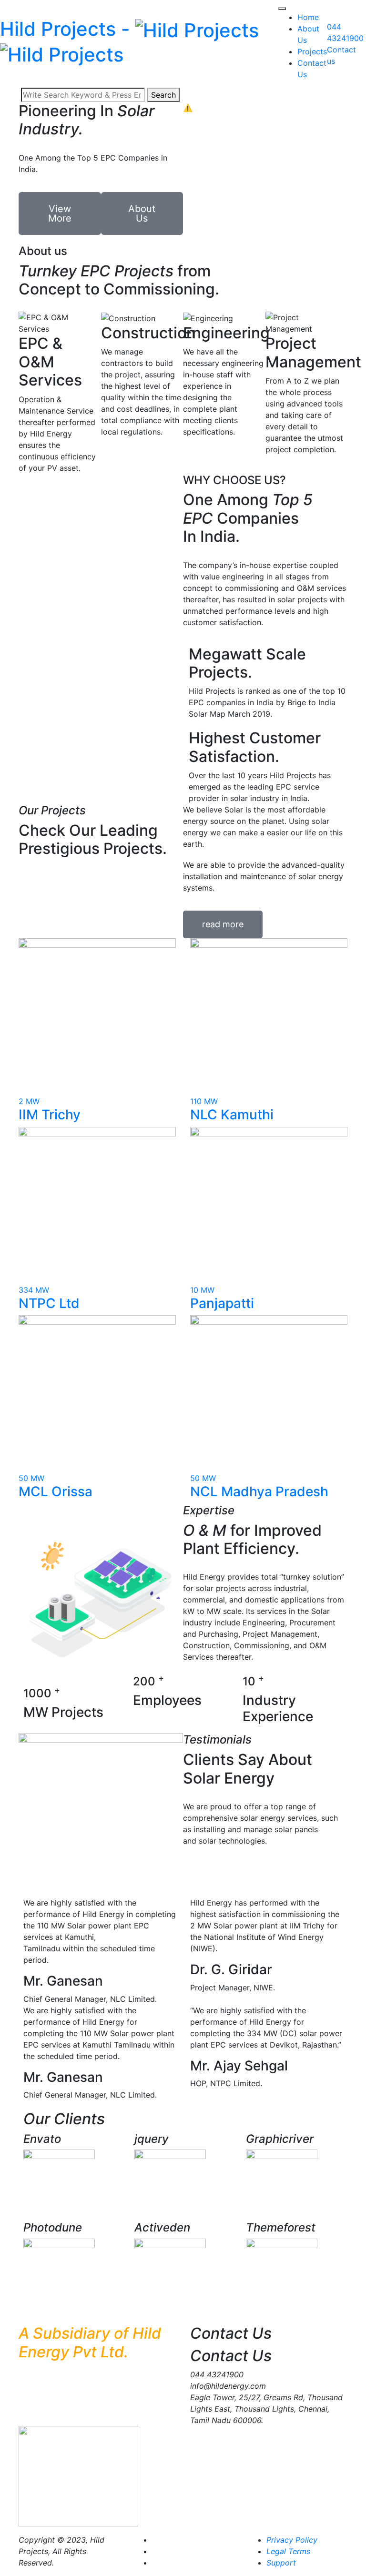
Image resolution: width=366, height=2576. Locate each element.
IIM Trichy (50, 1115)
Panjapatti (222, 1303)
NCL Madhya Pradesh (259, 1491)
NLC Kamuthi (232, 1115)
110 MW (204, 1101)
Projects (312, 51)
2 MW (29, 1101)
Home (308, 17)
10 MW (202, 1290)
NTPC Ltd (49, 1303)
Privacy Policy (292, 2540)
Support (281, 2563)
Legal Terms (288, 2551)
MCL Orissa (56, 1491)
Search (163, 95)
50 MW (31, 1478)
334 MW (34, 1290)
